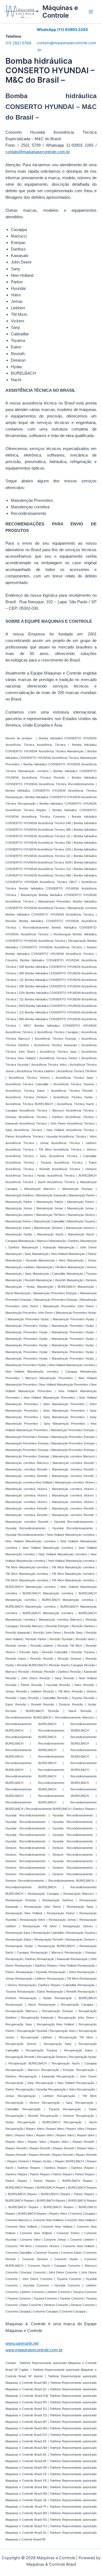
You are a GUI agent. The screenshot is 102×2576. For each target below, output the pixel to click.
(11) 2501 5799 (18, 43)
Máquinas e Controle (60, 12)
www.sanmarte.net (22, 2343)
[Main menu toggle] (91, 12)
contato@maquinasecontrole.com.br (38, 152)
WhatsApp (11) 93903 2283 (62, 30)
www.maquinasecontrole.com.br (34, 2350)
